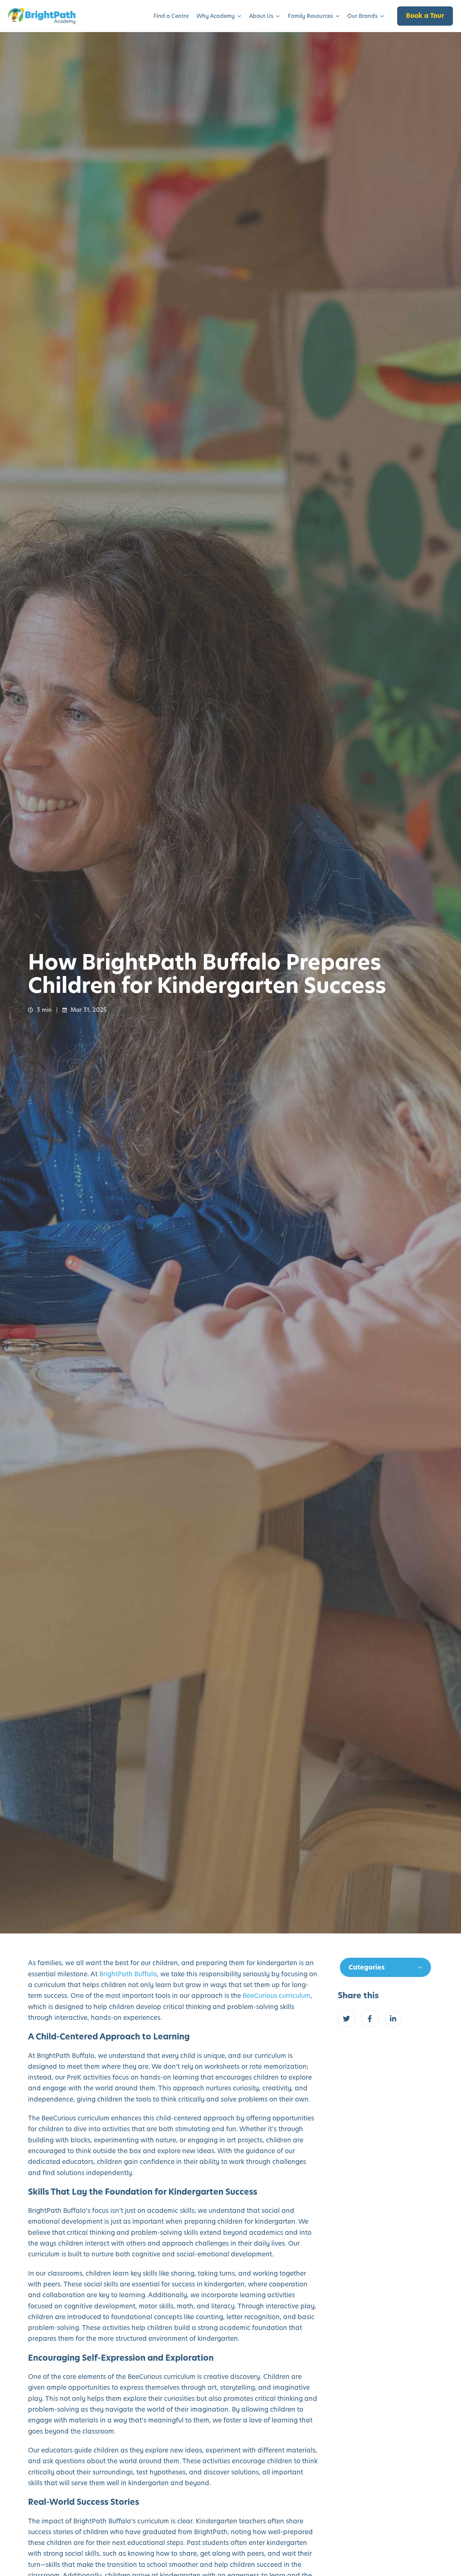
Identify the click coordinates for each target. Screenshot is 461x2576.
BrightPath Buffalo (128, 1974)
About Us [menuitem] (261, 16)
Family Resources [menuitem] (310, 16)
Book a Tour (425, 16)
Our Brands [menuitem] (362, 16)
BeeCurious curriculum (277, 1996)
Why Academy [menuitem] (216, 16)
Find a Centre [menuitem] (171, 16)
